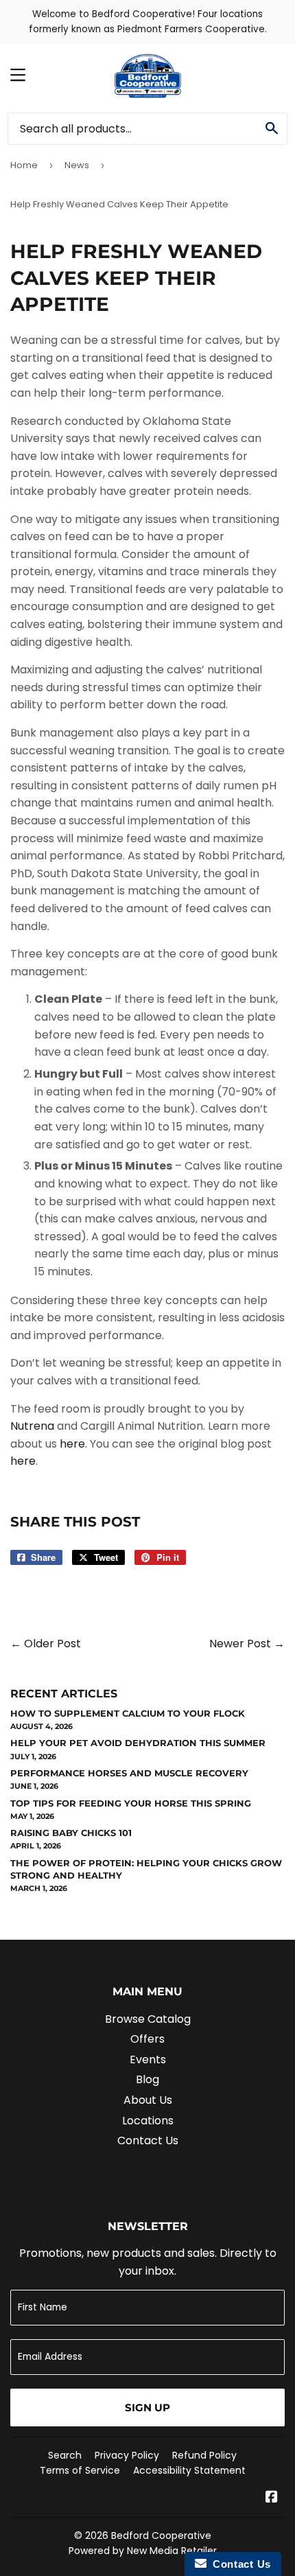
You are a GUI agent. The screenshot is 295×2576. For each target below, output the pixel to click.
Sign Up (147, 2407)
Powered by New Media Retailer (143, 2551)
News (77, 165)
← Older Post (46, 1644)
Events (148, 2059)
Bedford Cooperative (161, 2536)
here (72, 1444)
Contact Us (148, 2140)
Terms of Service (80, 2470)
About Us (148, 2100)
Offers (147, 2039)
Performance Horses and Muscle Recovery (129, 1773)
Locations (148, 2121)
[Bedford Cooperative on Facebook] (272, 2498)
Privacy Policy (127, 2455)
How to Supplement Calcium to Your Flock (128, 1713)
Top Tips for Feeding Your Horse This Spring (131, 1803)
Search (65, 2455)
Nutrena (32, 1426)
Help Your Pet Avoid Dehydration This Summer (138, 1743)
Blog (147, 2079)
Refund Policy (204, 2455)
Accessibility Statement (189, 2470)
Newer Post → (247, 1644)
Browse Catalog (148, 2019)
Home (24, 165)
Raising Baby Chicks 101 (71, 1833)
